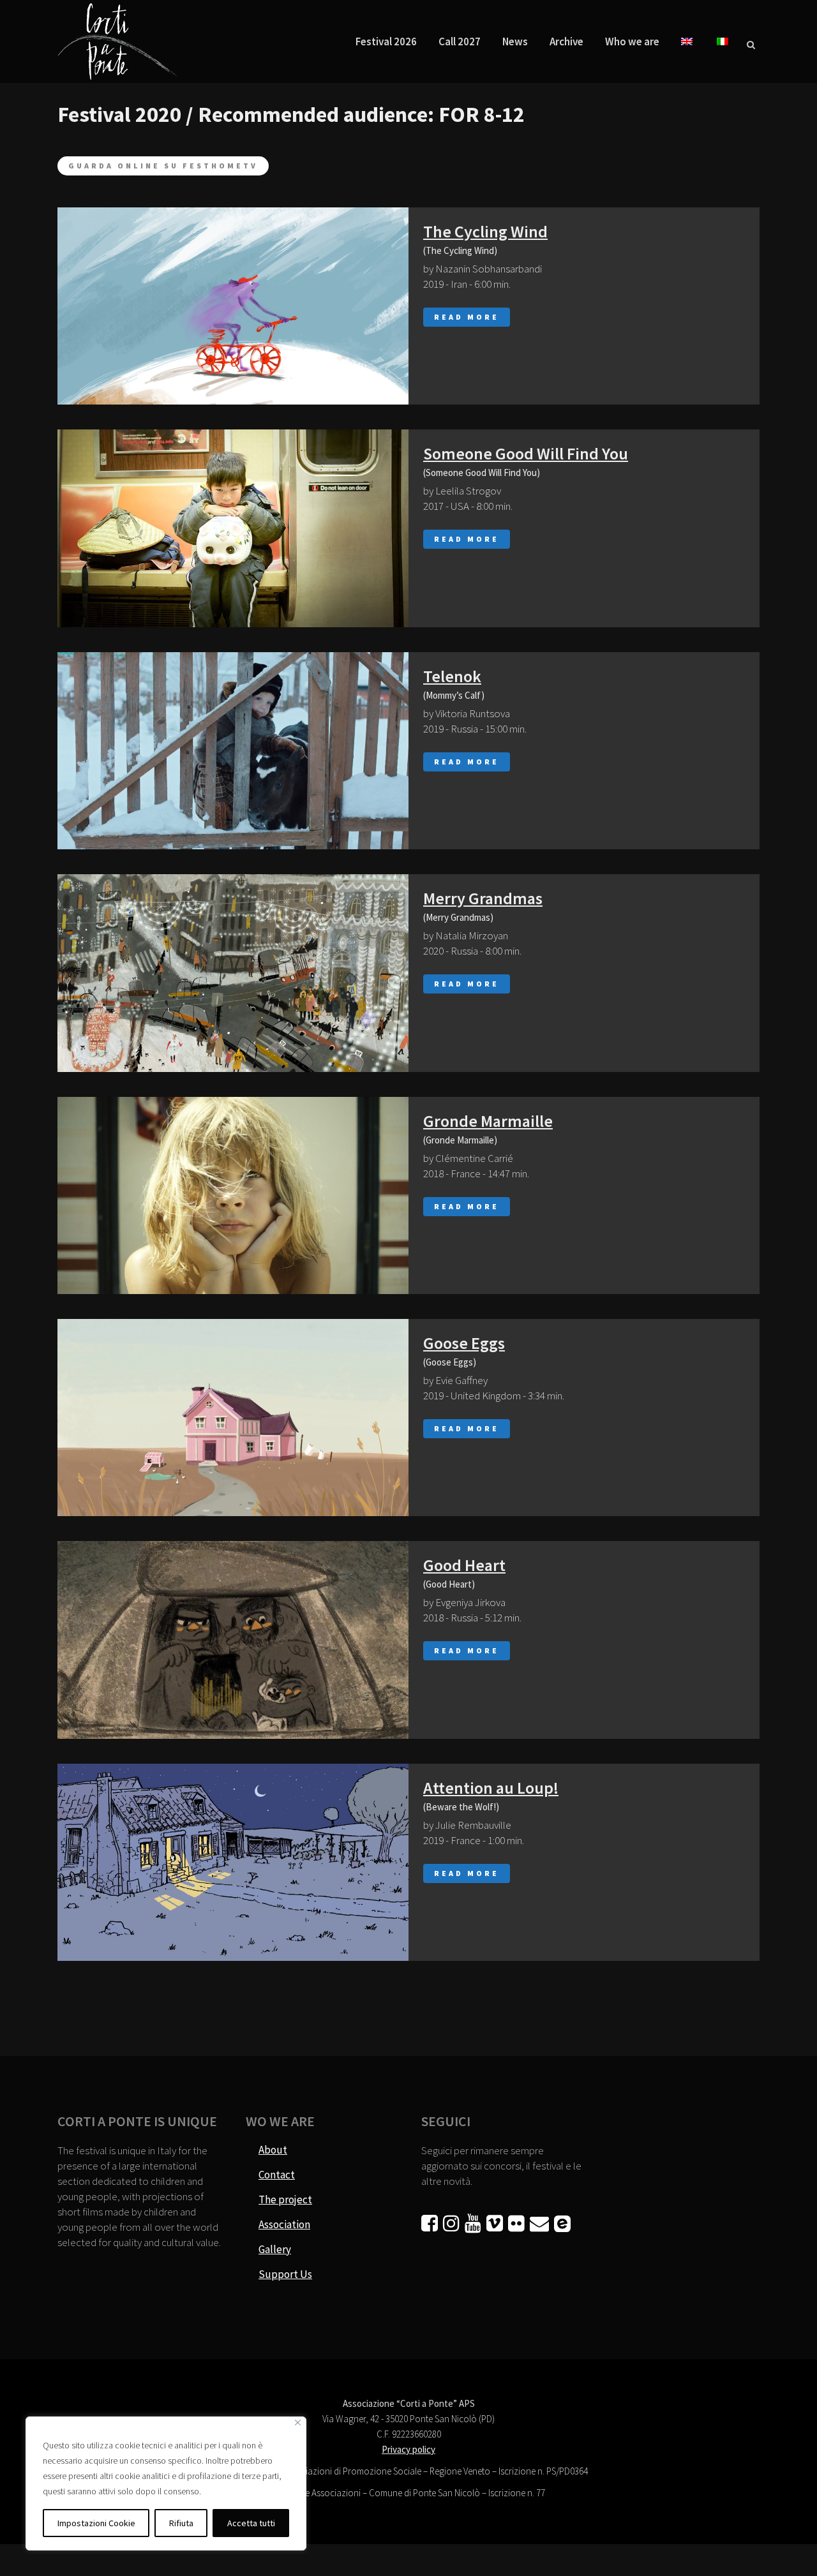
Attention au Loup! (491, 1788)
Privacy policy (408, 2449)
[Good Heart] (233, 1640)
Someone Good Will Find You (526, 453)
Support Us (285, 2274)
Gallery (275, 2249)
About (273, 2150)
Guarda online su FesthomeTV (163, 166)
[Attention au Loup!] (233, 1862)
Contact (277, 2175)
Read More (467, 317)
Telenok (452, 676)
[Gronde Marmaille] (233, 1195)
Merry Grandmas (483, 898)
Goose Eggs (464, 1343)
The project (285, 2200)
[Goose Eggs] (233, 1418)
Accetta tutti (251, 2523)
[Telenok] (233, 751)
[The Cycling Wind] (233, 306)
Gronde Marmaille (488, 1121)
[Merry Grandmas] (233, 973)
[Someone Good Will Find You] (233, 528)
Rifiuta (181, 2523)
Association (284, 2224)
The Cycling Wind (485, 231)
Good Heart (464, 1565)
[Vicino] (298, 2423)
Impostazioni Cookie (96, 2523)
